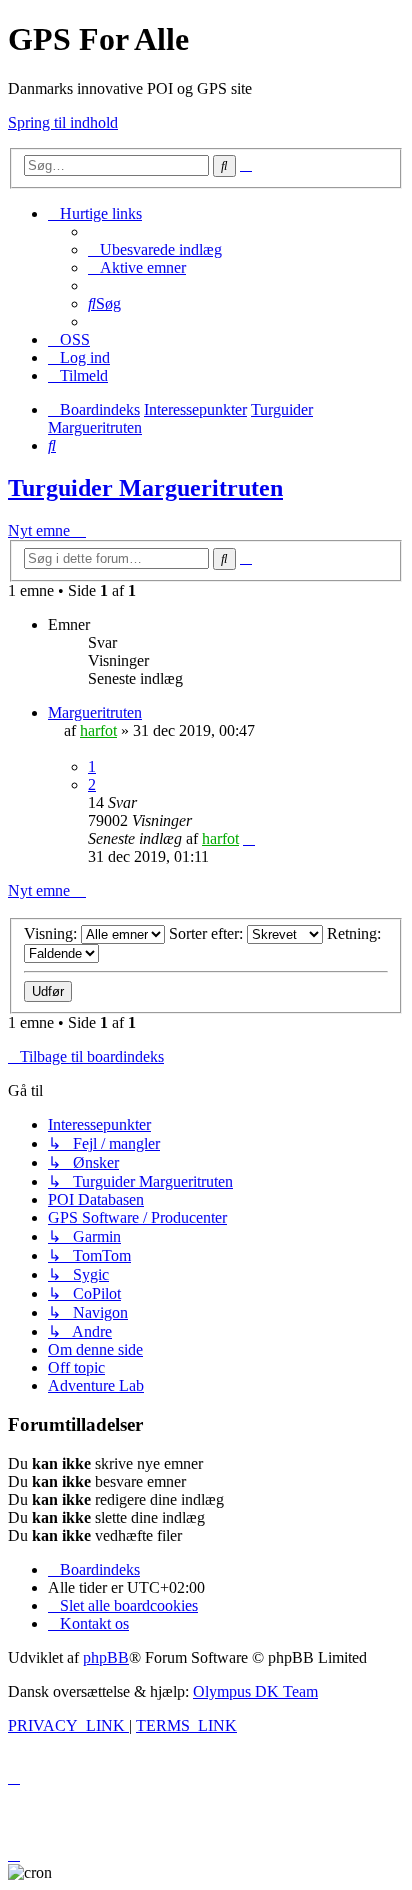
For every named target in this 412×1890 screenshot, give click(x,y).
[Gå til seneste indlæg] (249, 838)
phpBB (106, 1657)
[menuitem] (155, 249)
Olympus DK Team (255, 1691)
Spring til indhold (63, 122)
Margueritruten (95, 712)
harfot (98, 730)
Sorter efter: (208, 933)
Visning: (52, 933)
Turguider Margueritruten (145, 488)
